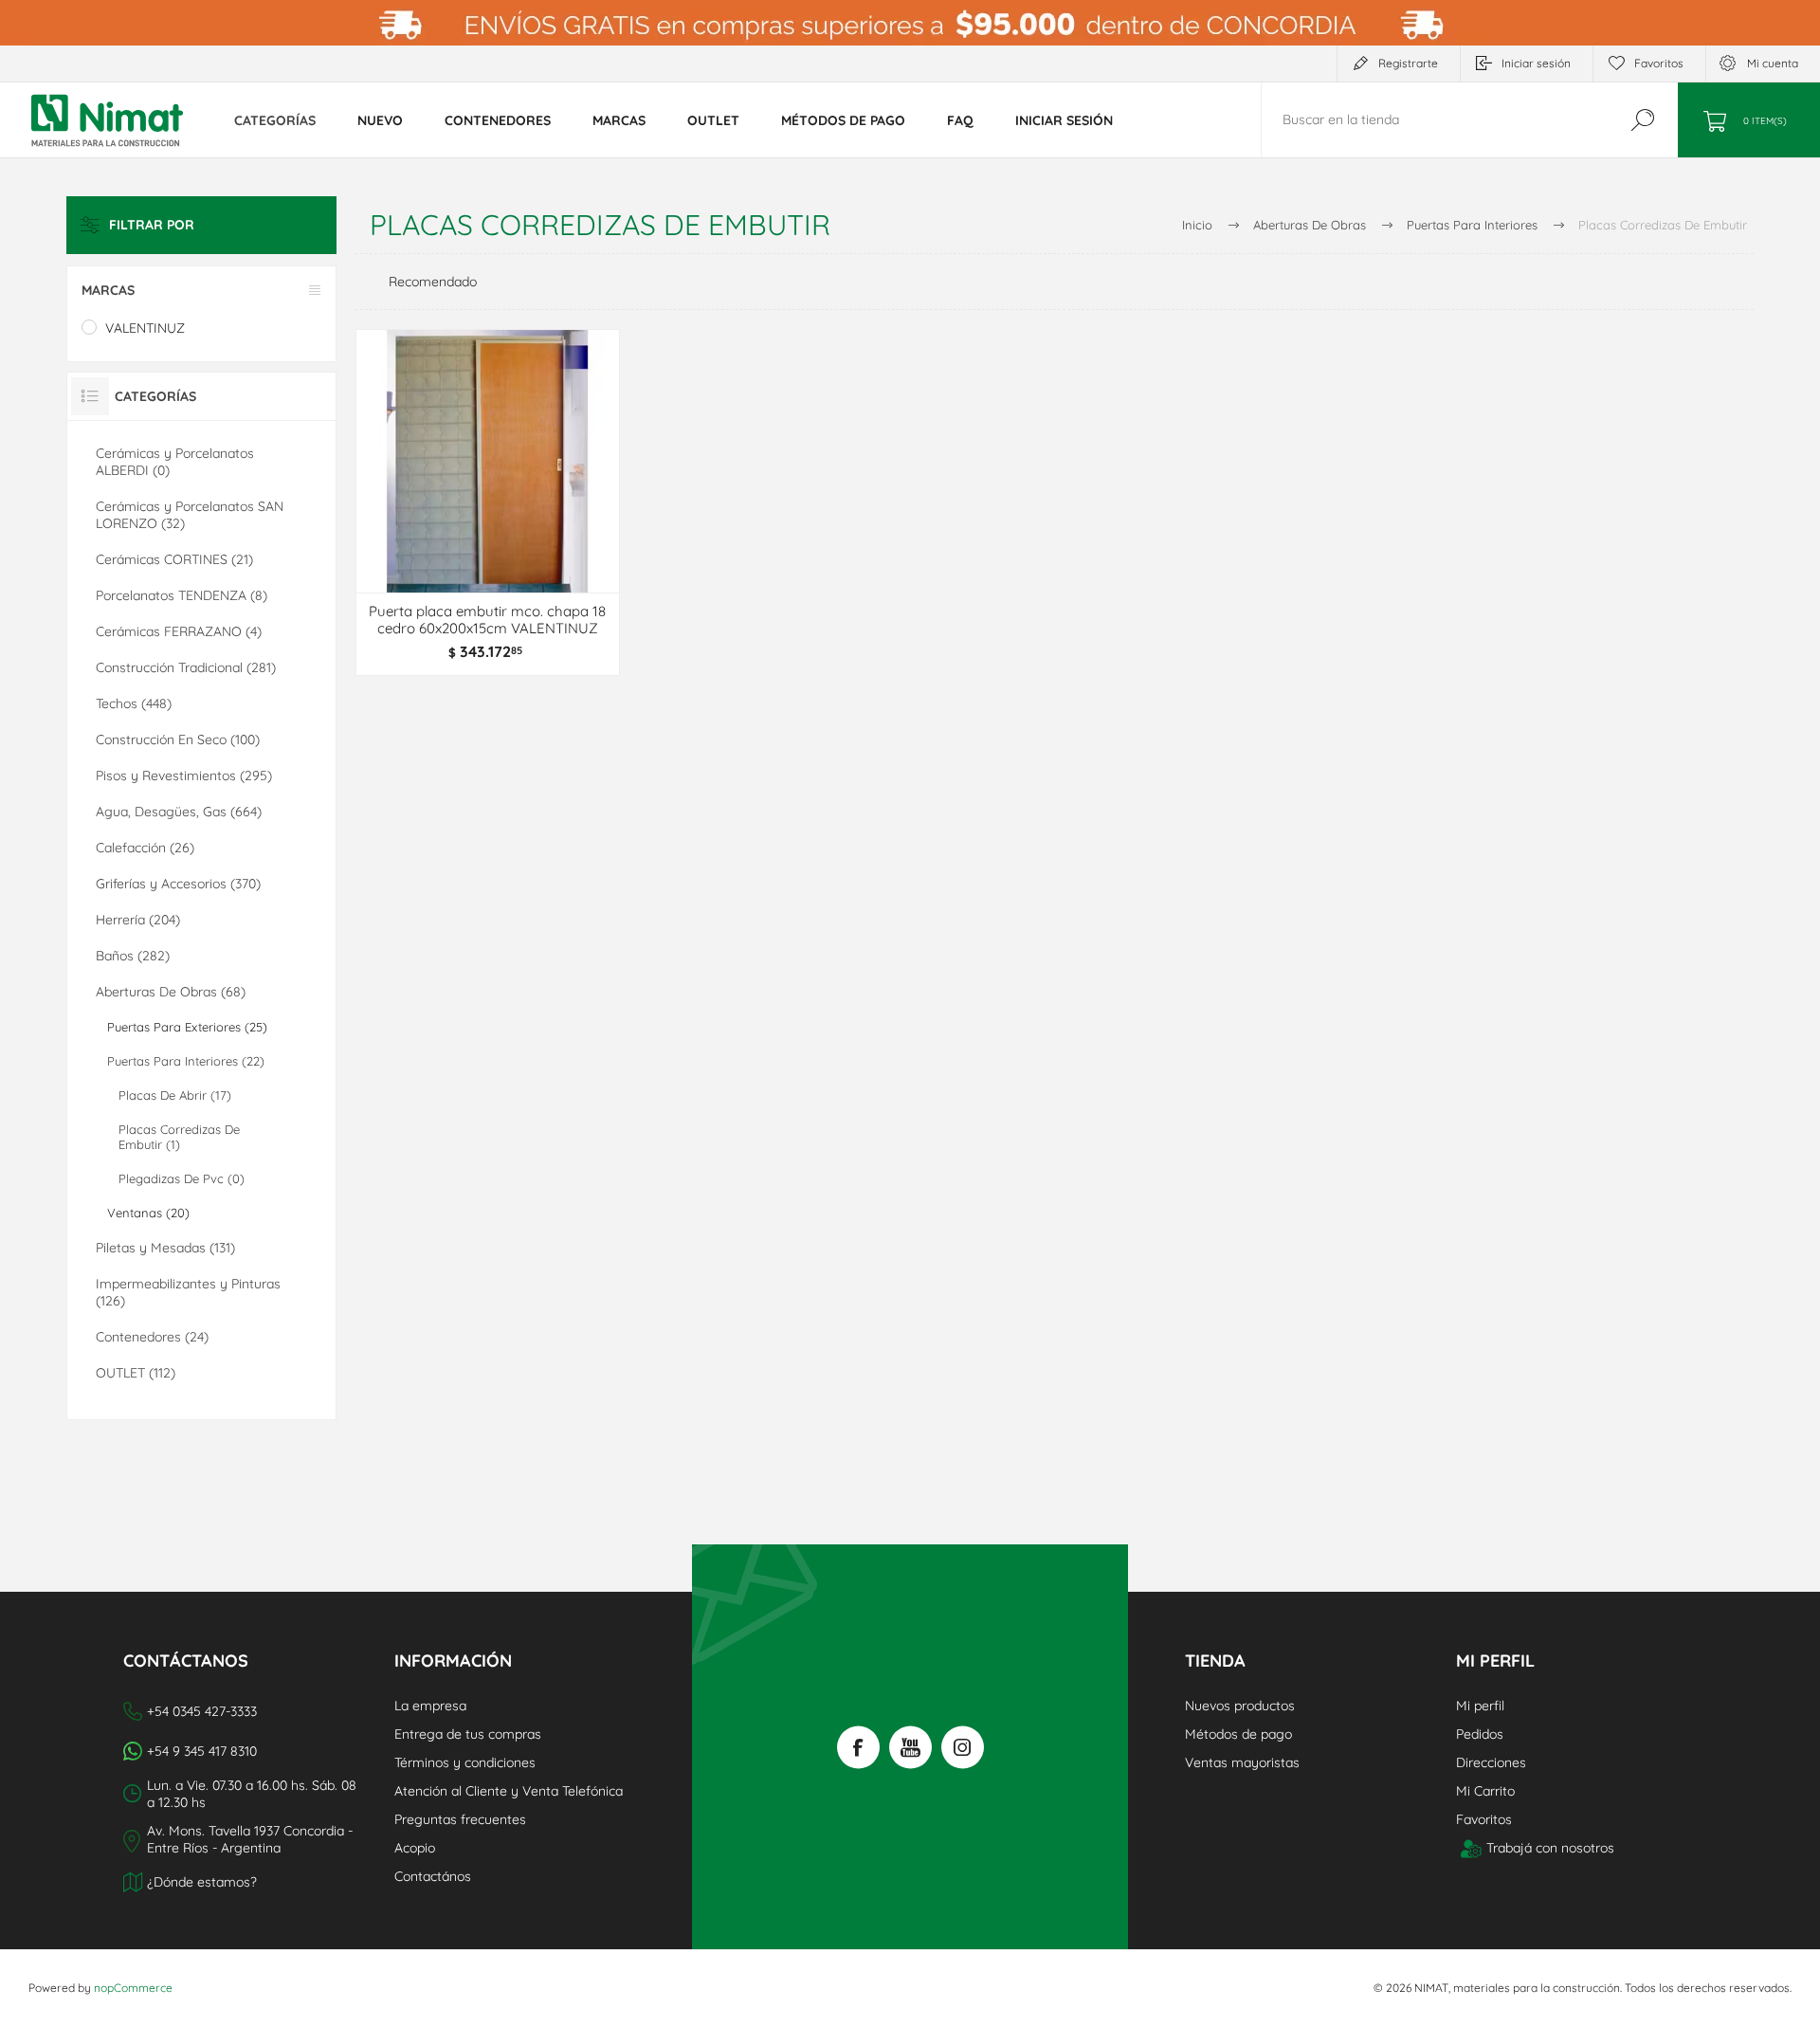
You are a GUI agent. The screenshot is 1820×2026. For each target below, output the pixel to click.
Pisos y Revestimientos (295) (184, 776)
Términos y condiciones (465, 1762)
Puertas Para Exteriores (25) (187, 1027)
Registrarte (1408, 63)
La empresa (430, 1706)
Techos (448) (134, 703)
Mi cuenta (1773, 63)
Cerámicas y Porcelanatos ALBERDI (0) (175, 462)
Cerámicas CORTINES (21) (174, 559)
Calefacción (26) (145, 848)
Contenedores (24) (152, 1337)
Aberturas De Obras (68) (171, 992)
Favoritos (1484, 1819)
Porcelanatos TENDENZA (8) (182, 595)
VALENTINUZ (145, 328)
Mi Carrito (1485, 1791)
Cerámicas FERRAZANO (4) (179, 631)
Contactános (433, 1876)
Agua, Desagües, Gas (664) (179, 812)
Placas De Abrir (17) (175, 1095)
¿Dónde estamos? (202, 1882)
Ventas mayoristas (1242, 1762)
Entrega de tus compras (468, 1734)
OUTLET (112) (136, 1373)
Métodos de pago (1238, 1734)
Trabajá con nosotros (1550, 1848)
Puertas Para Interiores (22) (186, 1061)
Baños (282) (133, 956)
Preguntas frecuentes (460, 1819)
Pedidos (1480, 1734)
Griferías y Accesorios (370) (178, 884)
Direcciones (1491, 1762)
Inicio (1197, 225)
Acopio (415, 1848)
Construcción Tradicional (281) (186, 667)
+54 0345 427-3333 (202, 1711)
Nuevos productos (1240, 1706)
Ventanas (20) (148, 1213)
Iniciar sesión (1536, 63)
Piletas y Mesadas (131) (165, 1248)
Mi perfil (1480, 1706)
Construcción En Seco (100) (178, 739)
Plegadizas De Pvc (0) (182, 1178)
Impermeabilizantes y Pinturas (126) (188, 1292)
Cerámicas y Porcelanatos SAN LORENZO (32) (190, 515)
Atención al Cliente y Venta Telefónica (509, 1791)
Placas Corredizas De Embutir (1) (179, 1137)
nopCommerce (133, 1988)
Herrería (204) (138, 920)
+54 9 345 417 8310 (202, 1751)
